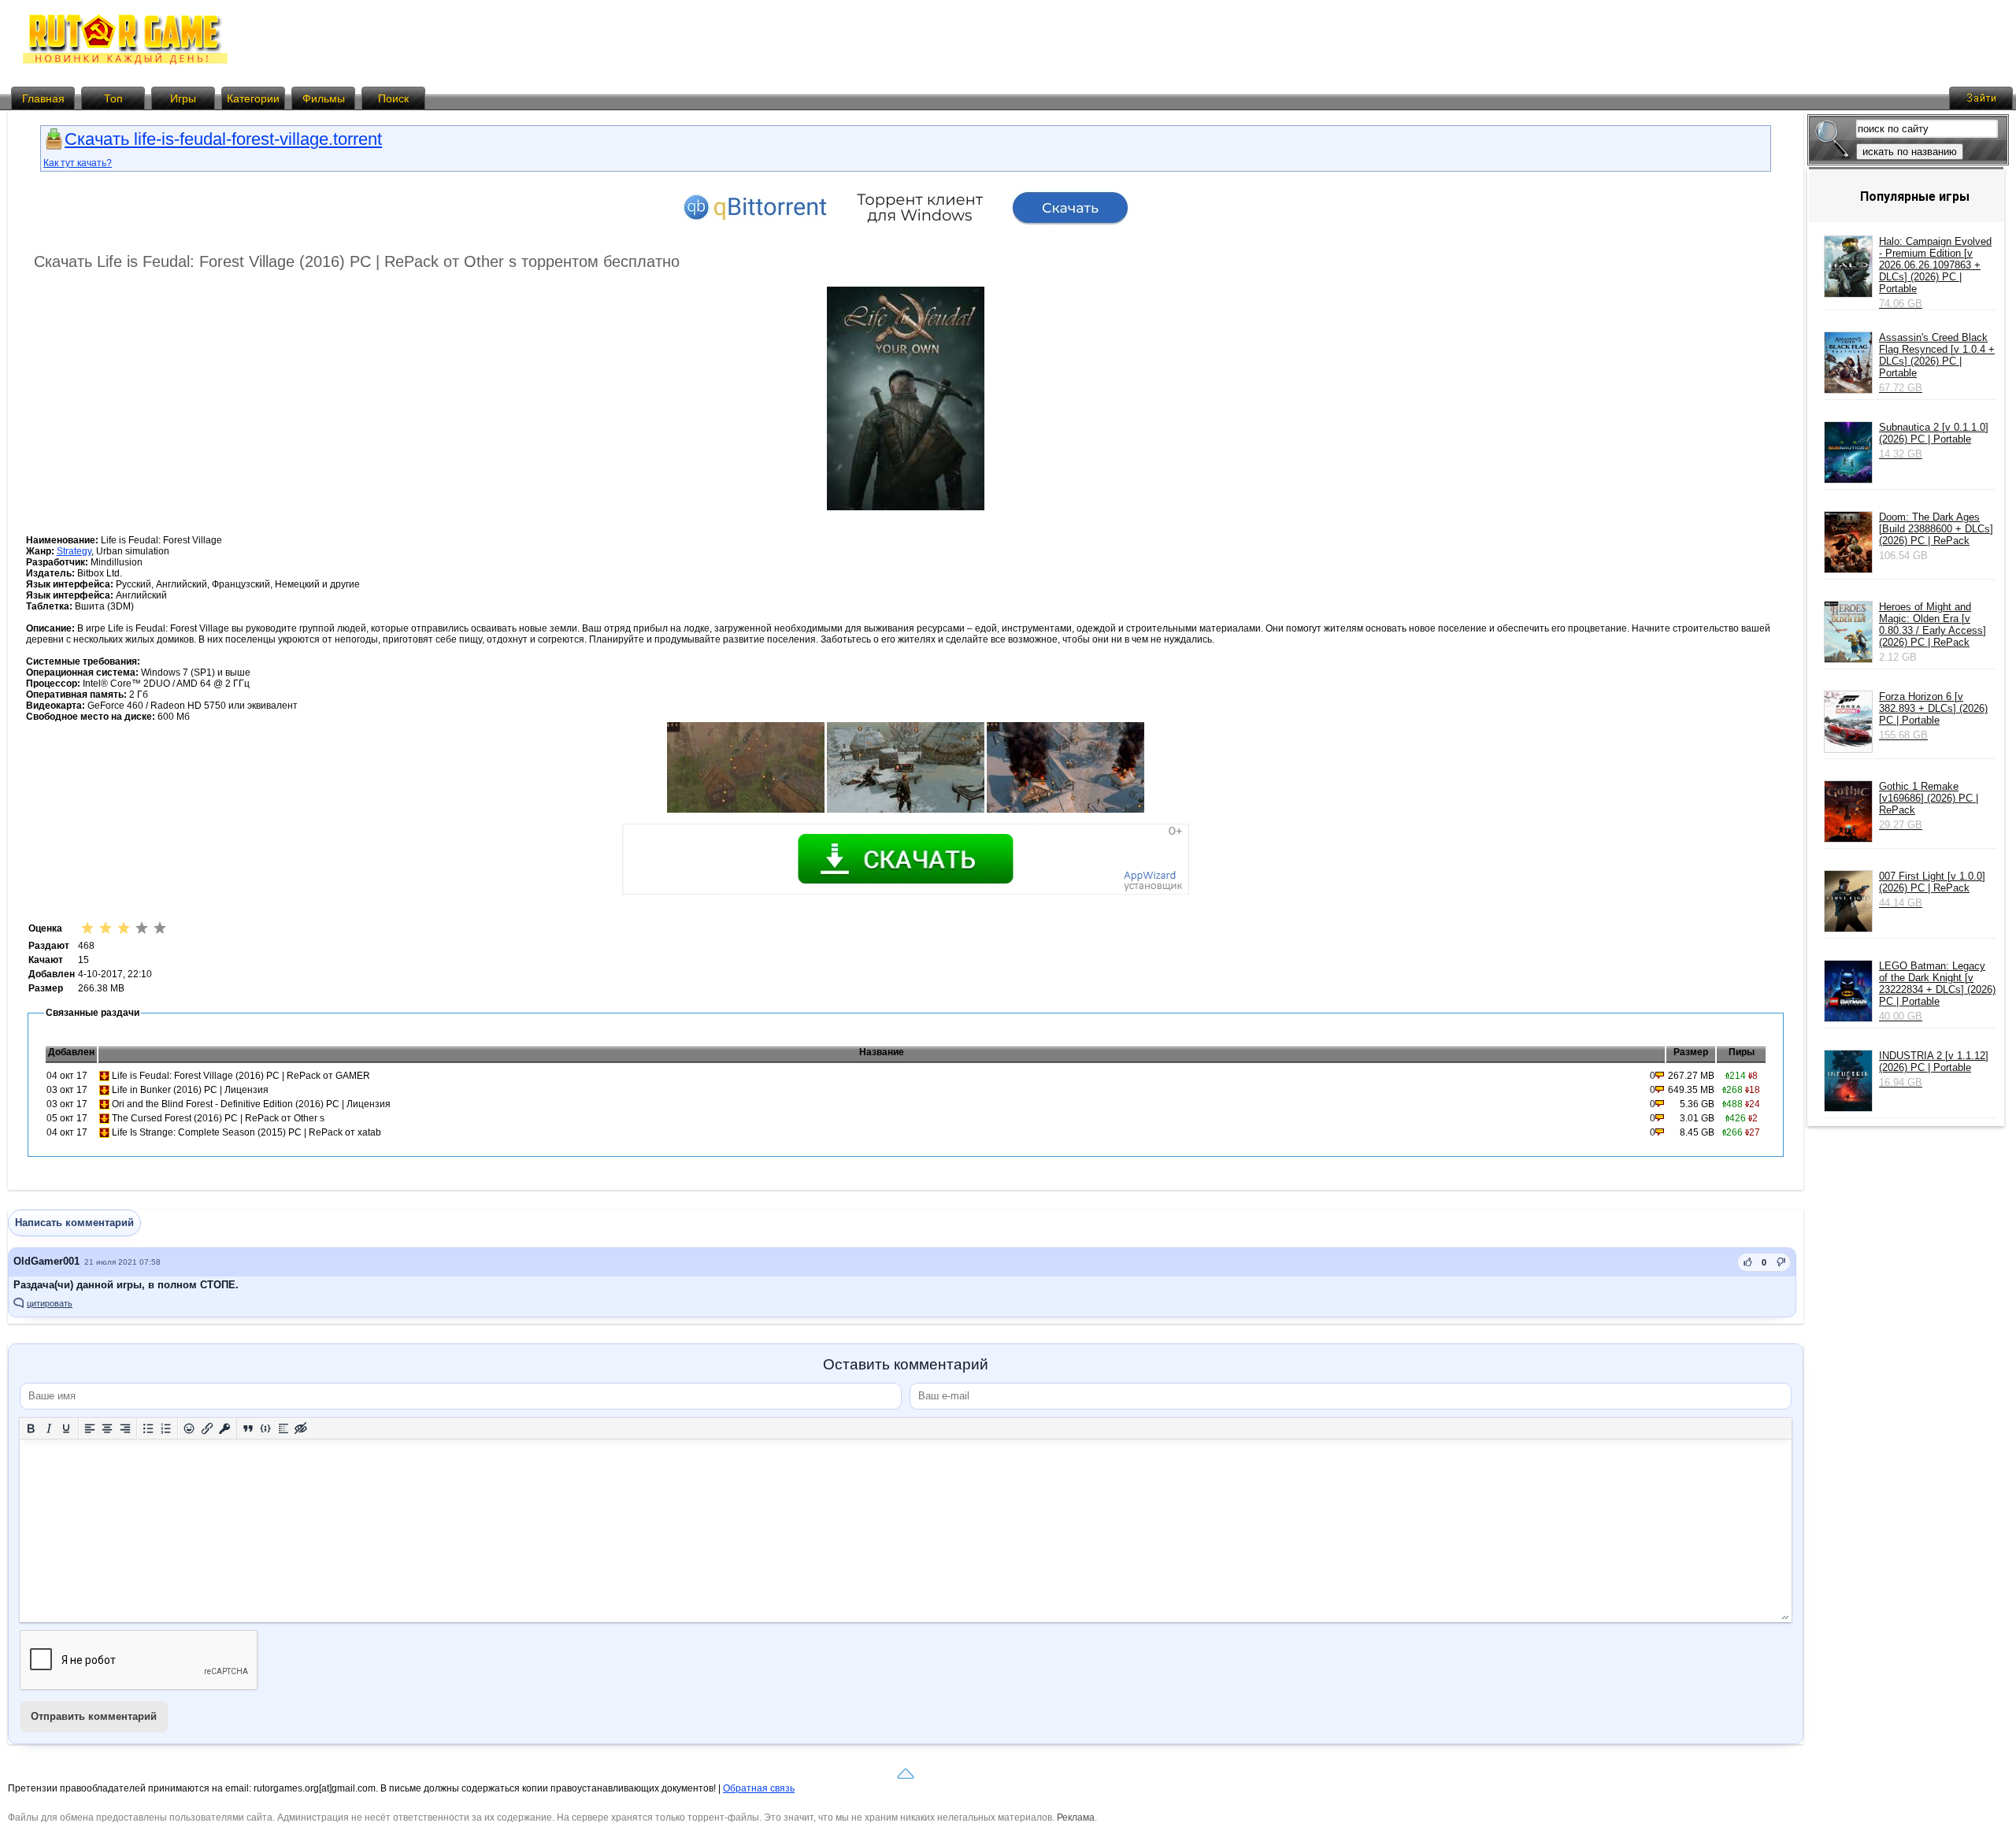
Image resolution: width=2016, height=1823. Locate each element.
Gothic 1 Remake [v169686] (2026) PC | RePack (1929, 806)
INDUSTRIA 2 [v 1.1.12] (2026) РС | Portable (1934, 1069)
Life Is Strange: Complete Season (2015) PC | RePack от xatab (246, 1132)
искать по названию (1910, 152)
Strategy (74, 551)
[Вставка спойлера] (284, 1428)
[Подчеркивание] (67, 1428)
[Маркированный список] (148, 1428)
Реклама (1076, 1817)
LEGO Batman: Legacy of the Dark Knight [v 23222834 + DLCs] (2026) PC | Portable (1937, 991)
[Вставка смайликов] (189, 1428)
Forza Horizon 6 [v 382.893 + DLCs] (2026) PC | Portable (1933, 716)
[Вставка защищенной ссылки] (225, 1428)
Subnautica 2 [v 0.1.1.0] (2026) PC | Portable (1934, 441)
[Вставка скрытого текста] (301, 1428)
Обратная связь (759, 1788)
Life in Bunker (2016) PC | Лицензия (190, 1090)
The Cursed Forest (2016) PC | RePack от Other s (218, 1118)
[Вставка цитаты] (248, 1428)
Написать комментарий (74, 1223)
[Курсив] (49, 1428)
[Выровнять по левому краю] (90, 1428)
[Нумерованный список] (167, 1428)
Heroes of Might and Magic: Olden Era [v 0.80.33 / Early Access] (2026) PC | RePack (1933, 624)
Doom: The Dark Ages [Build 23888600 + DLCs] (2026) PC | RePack (1936, 529)
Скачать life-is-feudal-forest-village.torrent (223, 139)
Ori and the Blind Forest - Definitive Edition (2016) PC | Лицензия (251, 1104)
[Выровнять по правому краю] (126, 1428)
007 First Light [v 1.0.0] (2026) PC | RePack (1932, 889)
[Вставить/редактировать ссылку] (208, 1428)
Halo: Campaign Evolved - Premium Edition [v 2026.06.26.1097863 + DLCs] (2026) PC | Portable (1935, 272)
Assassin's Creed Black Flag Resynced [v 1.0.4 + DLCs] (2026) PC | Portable (1937, 363)
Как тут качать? (78, 163)
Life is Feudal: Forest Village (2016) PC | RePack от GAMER (241, 1076)
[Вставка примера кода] (266, 1428)
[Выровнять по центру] (107, 1428)
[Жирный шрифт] (31, 1428)
